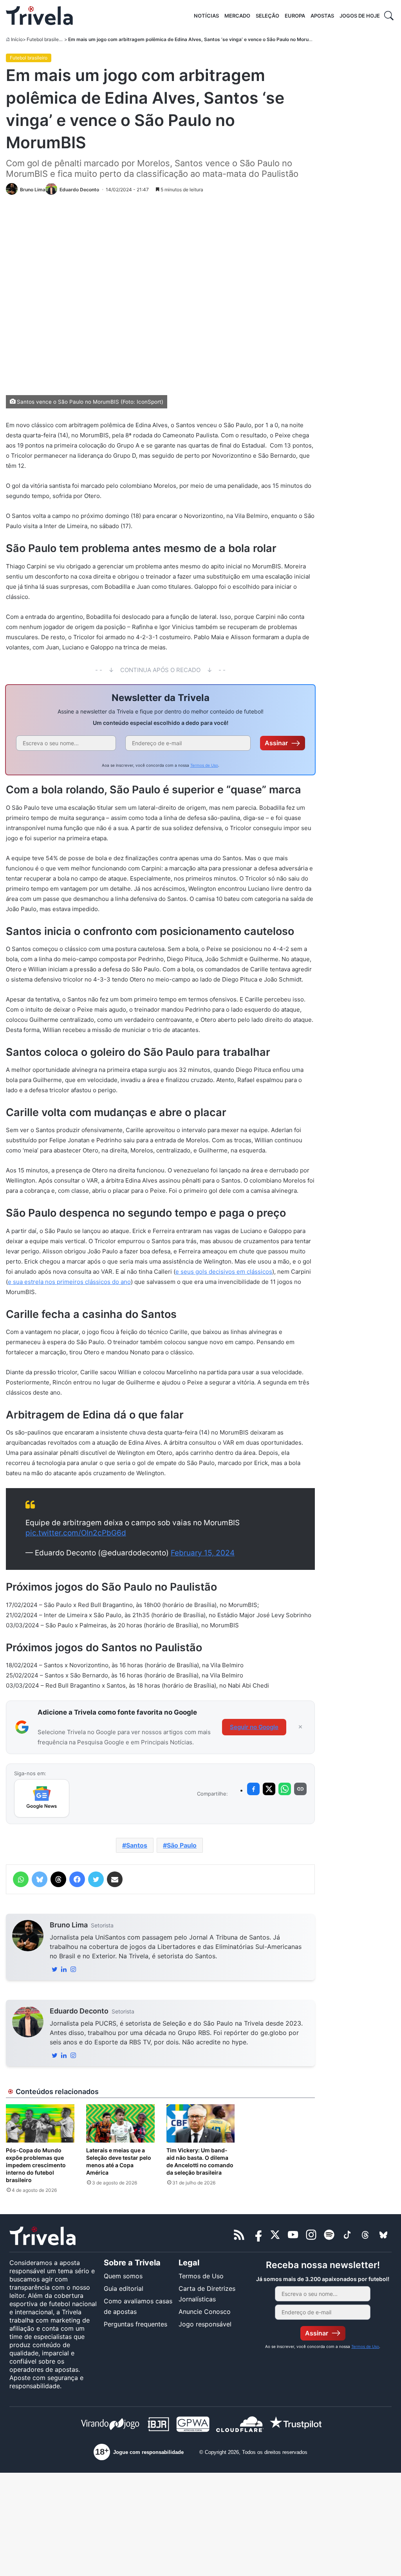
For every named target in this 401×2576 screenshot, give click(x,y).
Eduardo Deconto (79, 2011)
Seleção (267, 16)
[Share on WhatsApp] (285, 1789)
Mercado (237, 16)
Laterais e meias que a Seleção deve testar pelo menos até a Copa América (119, 2161)
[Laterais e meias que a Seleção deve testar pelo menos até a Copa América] (120, 2124)
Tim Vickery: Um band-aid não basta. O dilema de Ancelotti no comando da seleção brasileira (200, 2161)
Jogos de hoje (360, 16)
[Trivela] (39, 16)
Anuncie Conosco (205, 2312)
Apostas (322, 16)
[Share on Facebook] (253, 1789)
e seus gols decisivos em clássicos (224, 1272)
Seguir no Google (254, 1727)
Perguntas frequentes (135, 2324)
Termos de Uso (204, 765)
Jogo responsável (205, 2324)
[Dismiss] (300, 1727)
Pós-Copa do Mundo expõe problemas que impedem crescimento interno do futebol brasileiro (36, 2165)
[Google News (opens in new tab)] (42, 1798)
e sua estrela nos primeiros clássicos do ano (69, 1282)
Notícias (206, 16)
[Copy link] (300, 1789)
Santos (137, 1845)
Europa (295, 16)
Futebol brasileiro (45, 39)
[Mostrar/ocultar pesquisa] (389, 16)
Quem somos (123, 2276)
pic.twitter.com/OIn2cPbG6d (76, 1533)
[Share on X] (269, 1789)
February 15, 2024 (203, 1553)
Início (17, 39)
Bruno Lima (69, 1925)
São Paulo (182, 1845)
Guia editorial (124, 2288)
